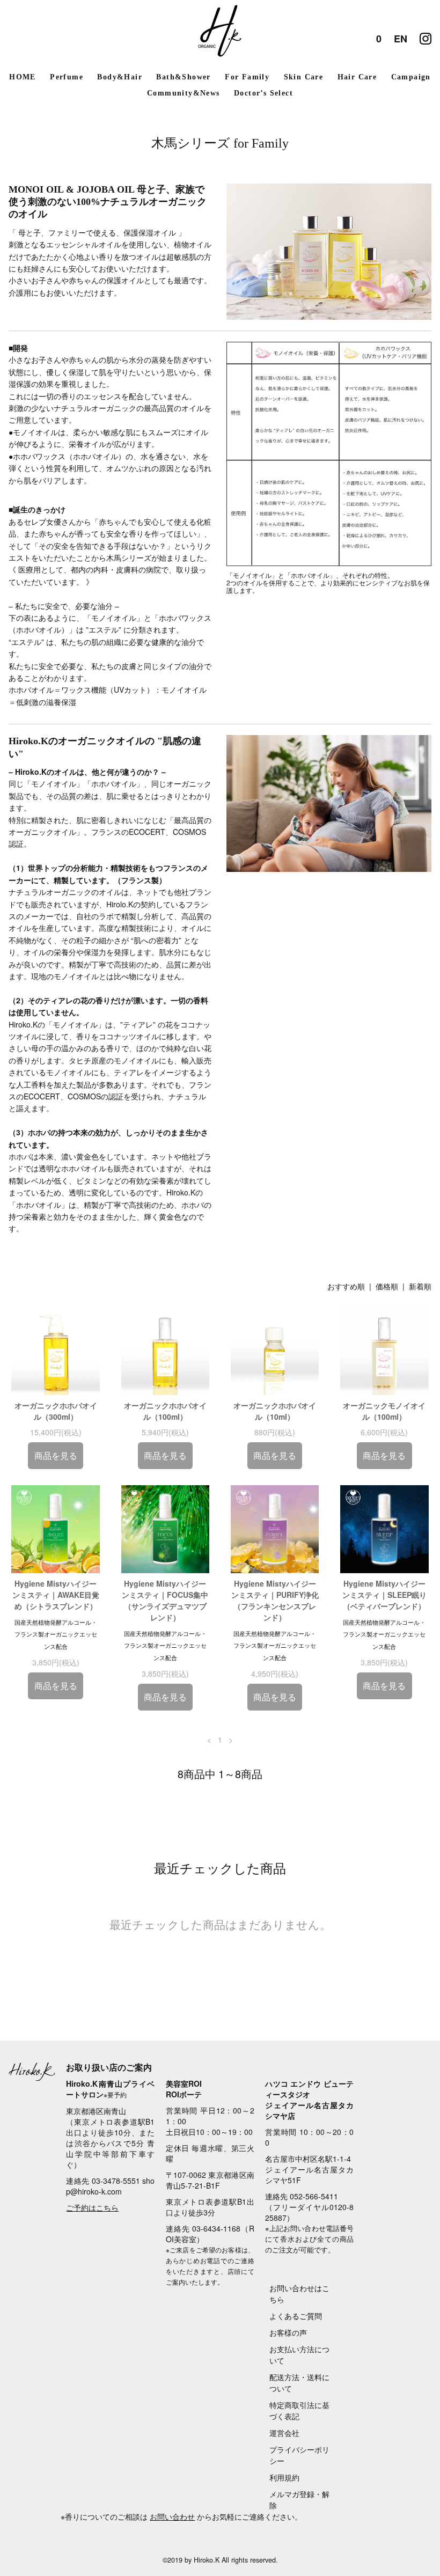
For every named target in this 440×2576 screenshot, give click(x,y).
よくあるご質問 (296, 2316)
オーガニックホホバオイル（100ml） (165, 1411)
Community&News (184, 93)
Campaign (411, 77)
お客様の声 (288, 2332)
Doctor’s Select (263, 93)
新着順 (420, 1286)
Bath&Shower (183, 77)
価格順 (387, 1286)
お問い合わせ (172, 2516)
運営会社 (284, 2433)
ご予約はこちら (92, 2207)
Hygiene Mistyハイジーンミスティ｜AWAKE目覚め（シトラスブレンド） (56, 1595)
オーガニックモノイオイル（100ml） (384, 1411)
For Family (247, 77)
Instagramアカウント (426, 36)
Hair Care (357, 77)
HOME (23, 77)
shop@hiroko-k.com (110, 2186)
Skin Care (304, 77)
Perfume (67, 77)
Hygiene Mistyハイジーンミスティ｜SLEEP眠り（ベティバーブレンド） (384, 1595)
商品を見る (56, 1455)
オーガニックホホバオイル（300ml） (56, 1411)
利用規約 (284, 2477)
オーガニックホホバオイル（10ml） (275, 1411)
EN (401, 39)
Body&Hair (120, 77)
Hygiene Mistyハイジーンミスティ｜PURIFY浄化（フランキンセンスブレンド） (275, 1600)
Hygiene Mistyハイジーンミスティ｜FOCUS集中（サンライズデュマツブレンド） (165, 1600)
